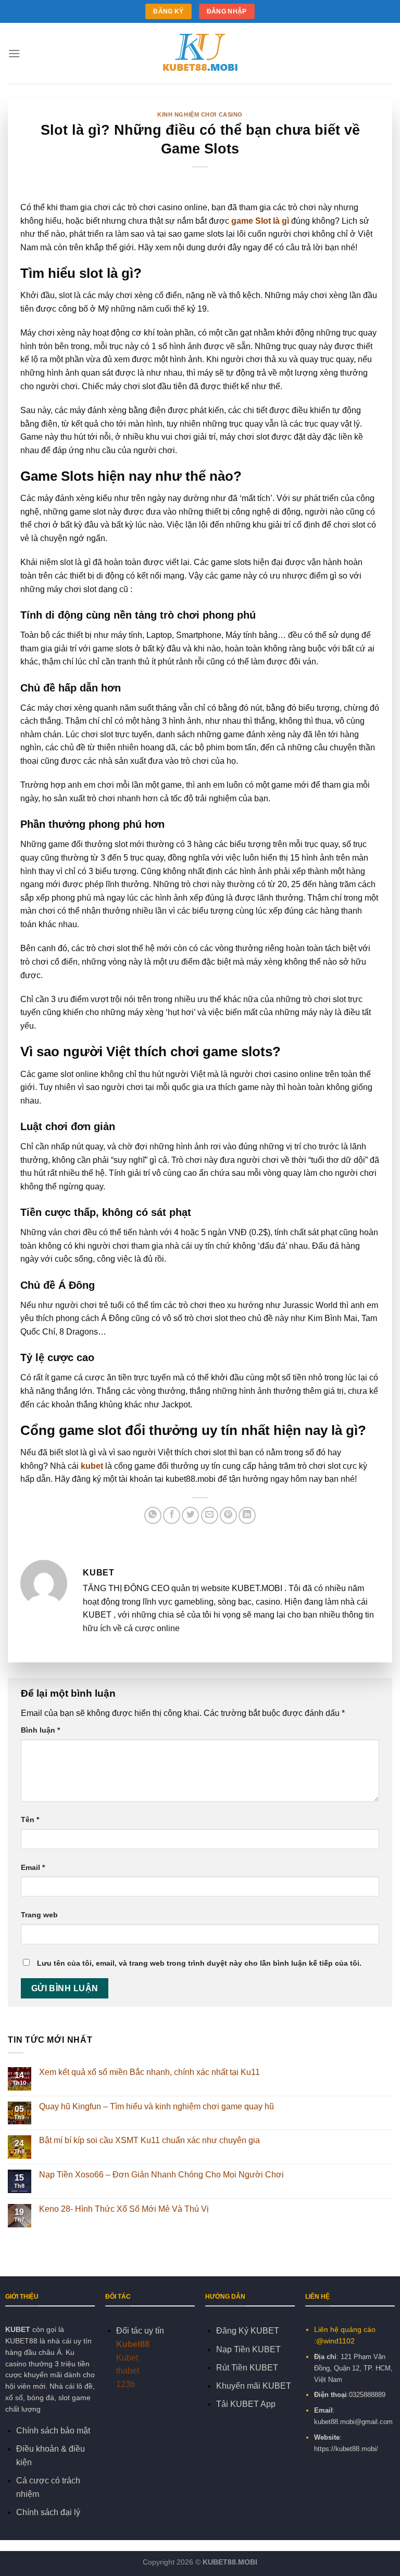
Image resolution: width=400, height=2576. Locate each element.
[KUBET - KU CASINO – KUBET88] (200, 54)
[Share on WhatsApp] (153, 1515)
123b (126, 2384)
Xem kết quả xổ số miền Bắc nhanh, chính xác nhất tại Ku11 (149, 2072)
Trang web (39, 1915)
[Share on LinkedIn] (247, 1515)
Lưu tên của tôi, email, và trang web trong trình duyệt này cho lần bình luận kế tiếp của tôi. (199, 1963)
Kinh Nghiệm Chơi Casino (200, 114)
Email (33, 1867)
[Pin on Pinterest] (228, 1515)
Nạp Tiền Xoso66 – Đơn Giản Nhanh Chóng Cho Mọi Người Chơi (161, 2175)
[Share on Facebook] (172, 1515)
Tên (30, 1819)
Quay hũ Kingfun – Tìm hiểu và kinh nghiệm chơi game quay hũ (157, 2106)
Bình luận (40, 1730)
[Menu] (14, 53)
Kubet (127, 2358)
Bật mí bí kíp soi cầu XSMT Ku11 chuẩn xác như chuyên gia (149, 2140)
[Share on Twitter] (190, 1515)
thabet (128, 2371)
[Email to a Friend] (210, 1515)
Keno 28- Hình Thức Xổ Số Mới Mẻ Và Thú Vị (125, 2209)
